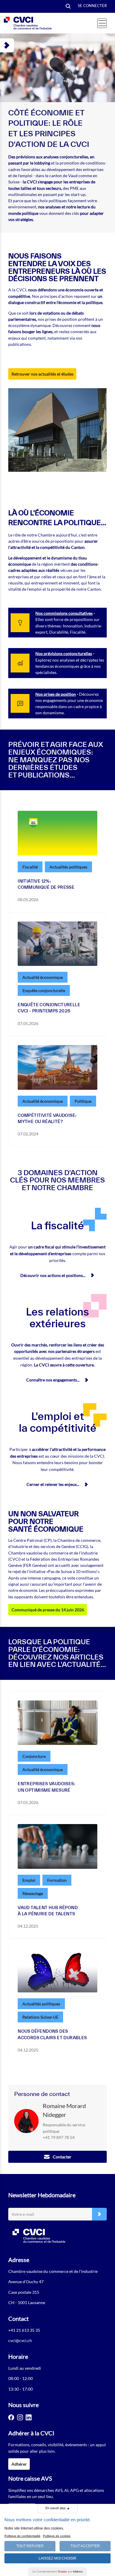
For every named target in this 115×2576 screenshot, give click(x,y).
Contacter (62, 2157)
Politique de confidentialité (22, 2536)
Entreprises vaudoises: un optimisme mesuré (46, 1787)
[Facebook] (11, 2417)
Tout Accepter (85, 2546)
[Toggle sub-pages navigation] (7, 45)
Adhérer (19, 2464)
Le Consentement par (57, 2571)
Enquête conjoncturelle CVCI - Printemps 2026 (49, 1008)
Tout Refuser (30, 2546)
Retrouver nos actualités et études (42, 374)
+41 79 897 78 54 (59, 2137)
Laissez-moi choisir (57, 2558)
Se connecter (92, 6)
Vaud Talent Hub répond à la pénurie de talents (48, 1911)
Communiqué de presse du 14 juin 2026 (48, 1610)
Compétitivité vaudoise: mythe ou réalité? (47, 1118)
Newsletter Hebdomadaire (42, 2195)
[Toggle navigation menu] (102, 23)
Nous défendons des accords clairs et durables (52, 2034)
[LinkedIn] (29, 2417)
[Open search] (68, 7)
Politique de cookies (57, 2536)
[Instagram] (20, 2417)
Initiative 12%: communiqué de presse (46, 884)
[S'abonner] (99, 2214)
